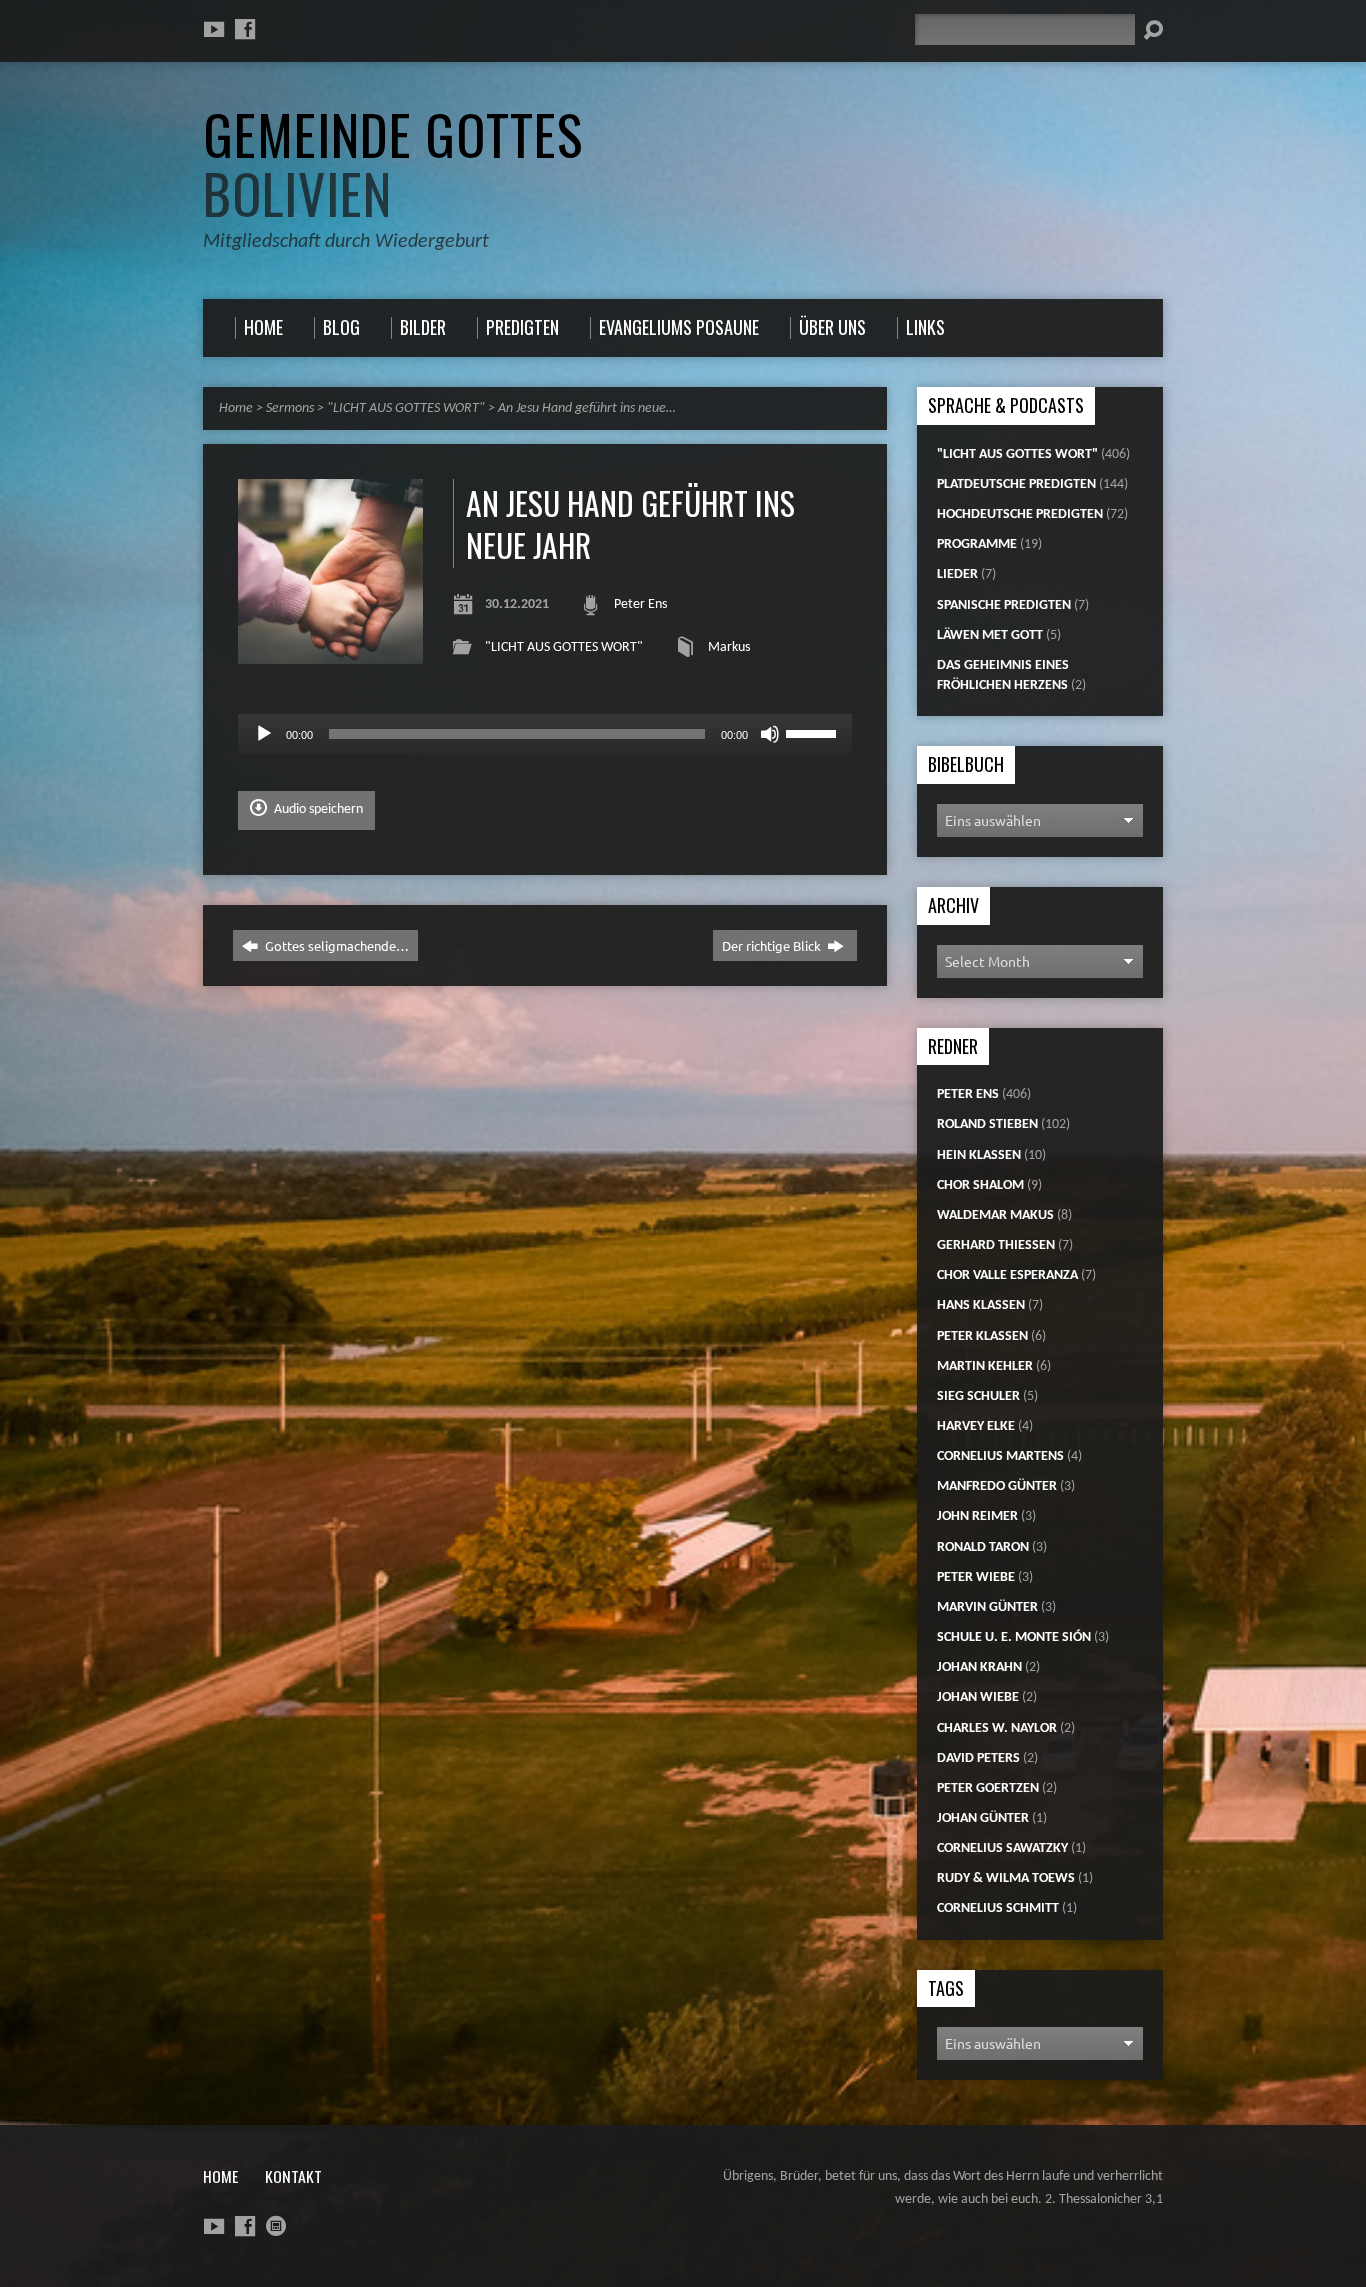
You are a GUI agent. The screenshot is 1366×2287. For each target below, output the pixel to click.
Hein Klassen (979, 1155)
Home (236, 408)
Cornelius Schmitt (998, 1908)
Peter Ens (640, 604)
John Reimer (977, 1516)
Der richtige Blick (773, 945)
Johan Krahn (979, 1667)
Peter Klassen (982, 1336)
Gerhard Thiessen (996, 1245)
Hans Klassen (981, 1305)
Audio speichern (317, 809)
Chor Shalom (980, 1185)
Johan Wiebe (978, 1697)
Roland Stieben (987, 1124)
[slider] (814, 732)
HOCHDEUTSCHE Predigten (1020, 514)
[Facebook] (245, 29)
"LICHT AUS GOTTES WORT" (406, 408)
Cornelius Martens (1000, 1456)
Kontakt (293, 2176)
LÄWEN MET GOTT (990, 635)
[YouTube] (214, 29)
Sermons (290, 408)
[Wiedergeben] (264, 734)
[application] (545, 734)
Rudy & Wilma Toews (1006, 1878)
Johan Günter (983, 1818)
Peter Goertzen (988, 1788)
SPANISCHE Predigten (1004, 605)
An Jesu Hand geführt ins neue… (587, 408)
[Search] (1153, 30)
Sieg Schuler (978, 1396)
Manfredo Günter (997, 1486)
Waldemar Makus (995, 1215)
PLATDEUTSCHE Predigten (1016, 484)
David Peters (978, 1758)
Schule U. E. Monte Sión (1014, 1637)
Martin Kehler (985, 1366)
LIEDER (957, 574)
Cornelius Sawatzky (1002, 1848)
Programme (977, 544)
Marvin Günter (987, 1607)
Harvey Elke (976, 1426)
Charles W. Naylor (997, 1728)
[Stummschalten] (770, 734)
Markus (729, 647)
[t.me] (276, 2226)
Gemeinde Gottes (393, 163)
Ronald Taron (983, 1547)
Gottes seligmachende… (335, 945)
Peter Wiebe (976, 1577)
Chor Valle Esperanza (1007, 1275)
